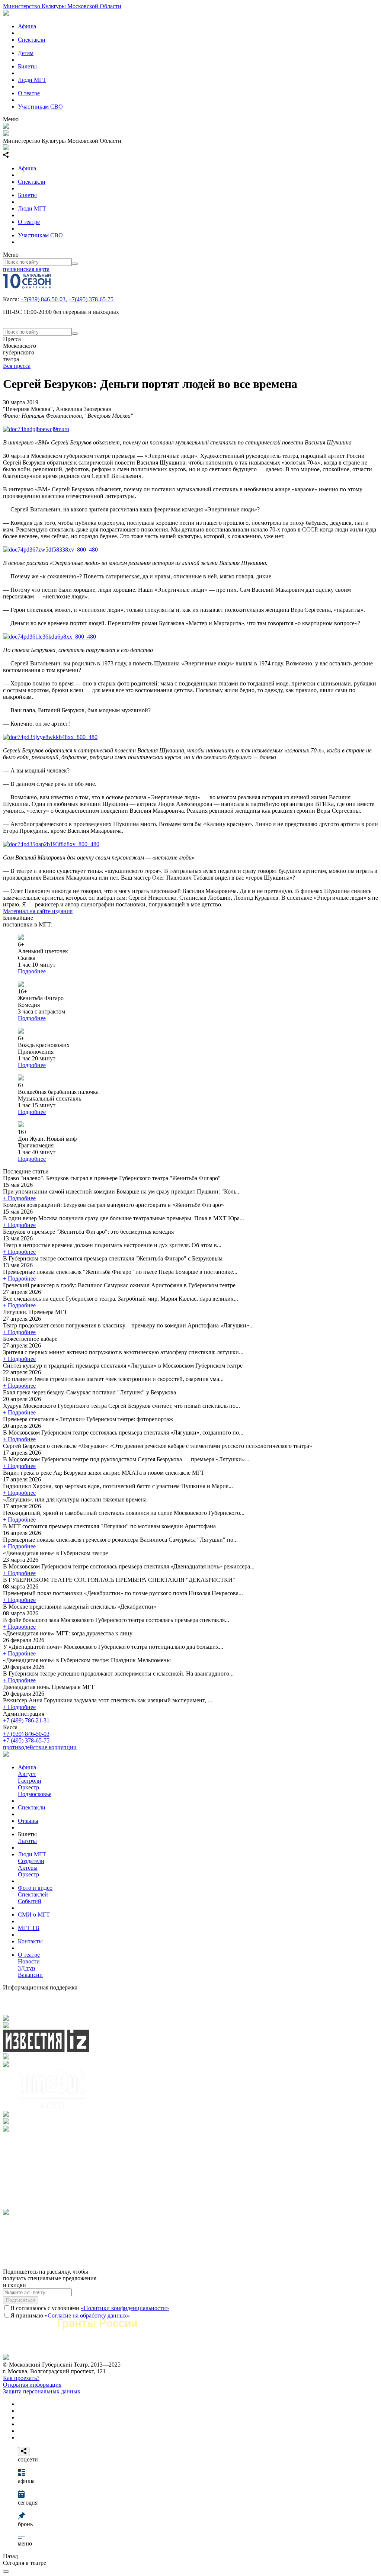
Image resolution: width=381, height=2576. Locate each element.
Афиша (27, 26)
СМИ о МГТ (34, 1915)
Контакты (30, 1941)
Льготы (27, 1841)
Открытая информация (32, 2385)
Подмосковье (35, 1794)
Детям (26, 53)
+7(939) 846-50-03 (43, 299)
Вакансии (30, 1975)
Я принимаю (70, 2315)
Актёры (28, 1868)
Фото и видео (35, 1888)
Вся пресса (17, 366)
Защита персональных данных (42, 2391)
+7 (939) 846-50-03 (26, 1734)
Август (27, 1774)
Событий (30, 1901)
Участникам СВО (40, 107)
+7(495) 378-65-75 (91, 299)
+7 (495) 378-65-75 (26, 1740)
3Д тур (26, 1968)
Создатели (31, 1861)
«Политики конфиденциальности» (125, 2308)
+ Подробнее (19, 1198)
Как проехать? (21, 2378)
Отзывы (28, 1821)
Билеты (27, 66)
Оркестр (28, 1787)
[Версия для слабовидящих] (6, 2572)
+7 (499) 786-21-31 (26, 1720)
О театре (29, 93)
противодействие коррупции (40, 1747)
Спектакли (32, 40)
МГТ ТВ (29, 1928)
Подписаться (21, 2300)
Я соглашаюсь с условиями (90, 2308)
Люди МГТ (32, 80)
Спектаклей (33, 1894)
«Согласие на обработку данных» (87, 2315)
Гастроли (30, 1781)
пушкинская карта (26, 269)
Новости (29, 1961)
